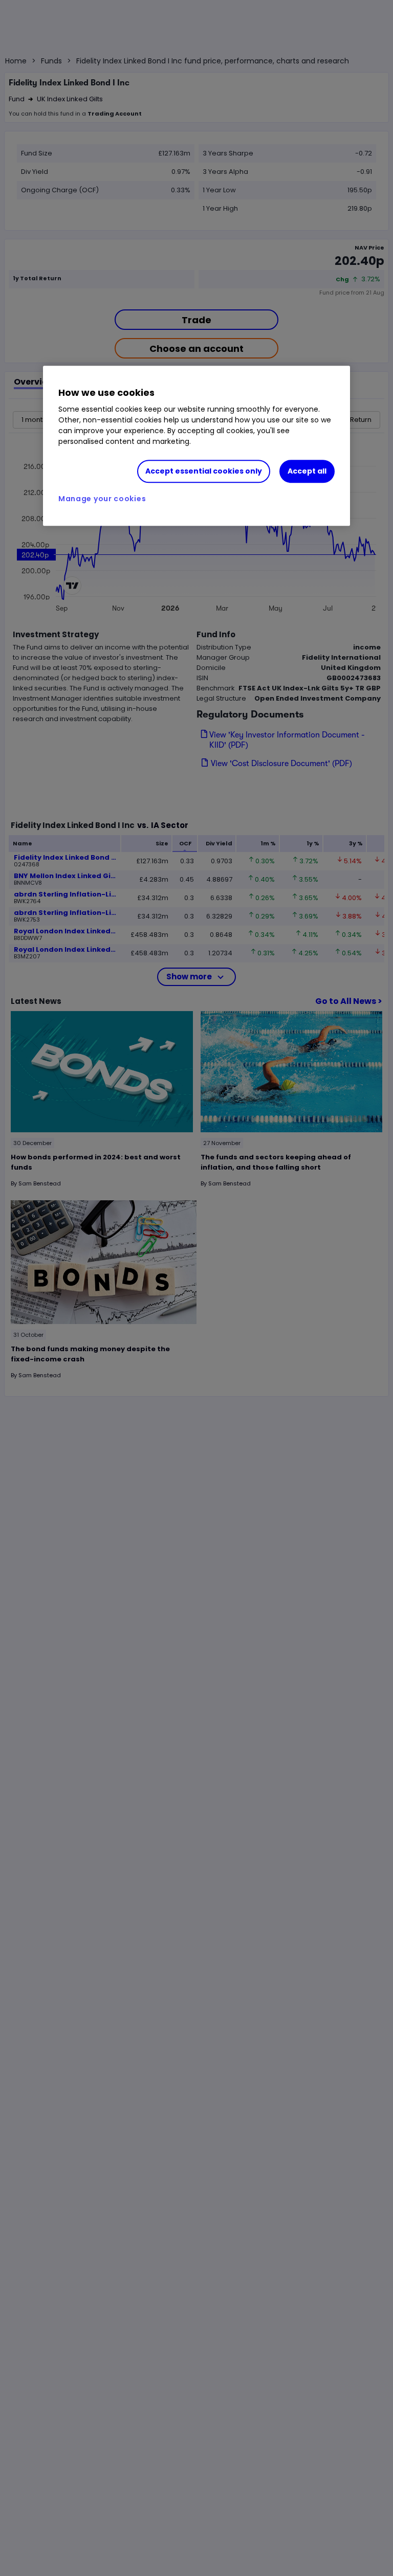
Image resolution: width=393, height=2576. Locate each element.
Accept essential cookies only (204, 471)
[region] (196, 446)
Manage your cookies (102, 499)
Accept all (307, 471)
